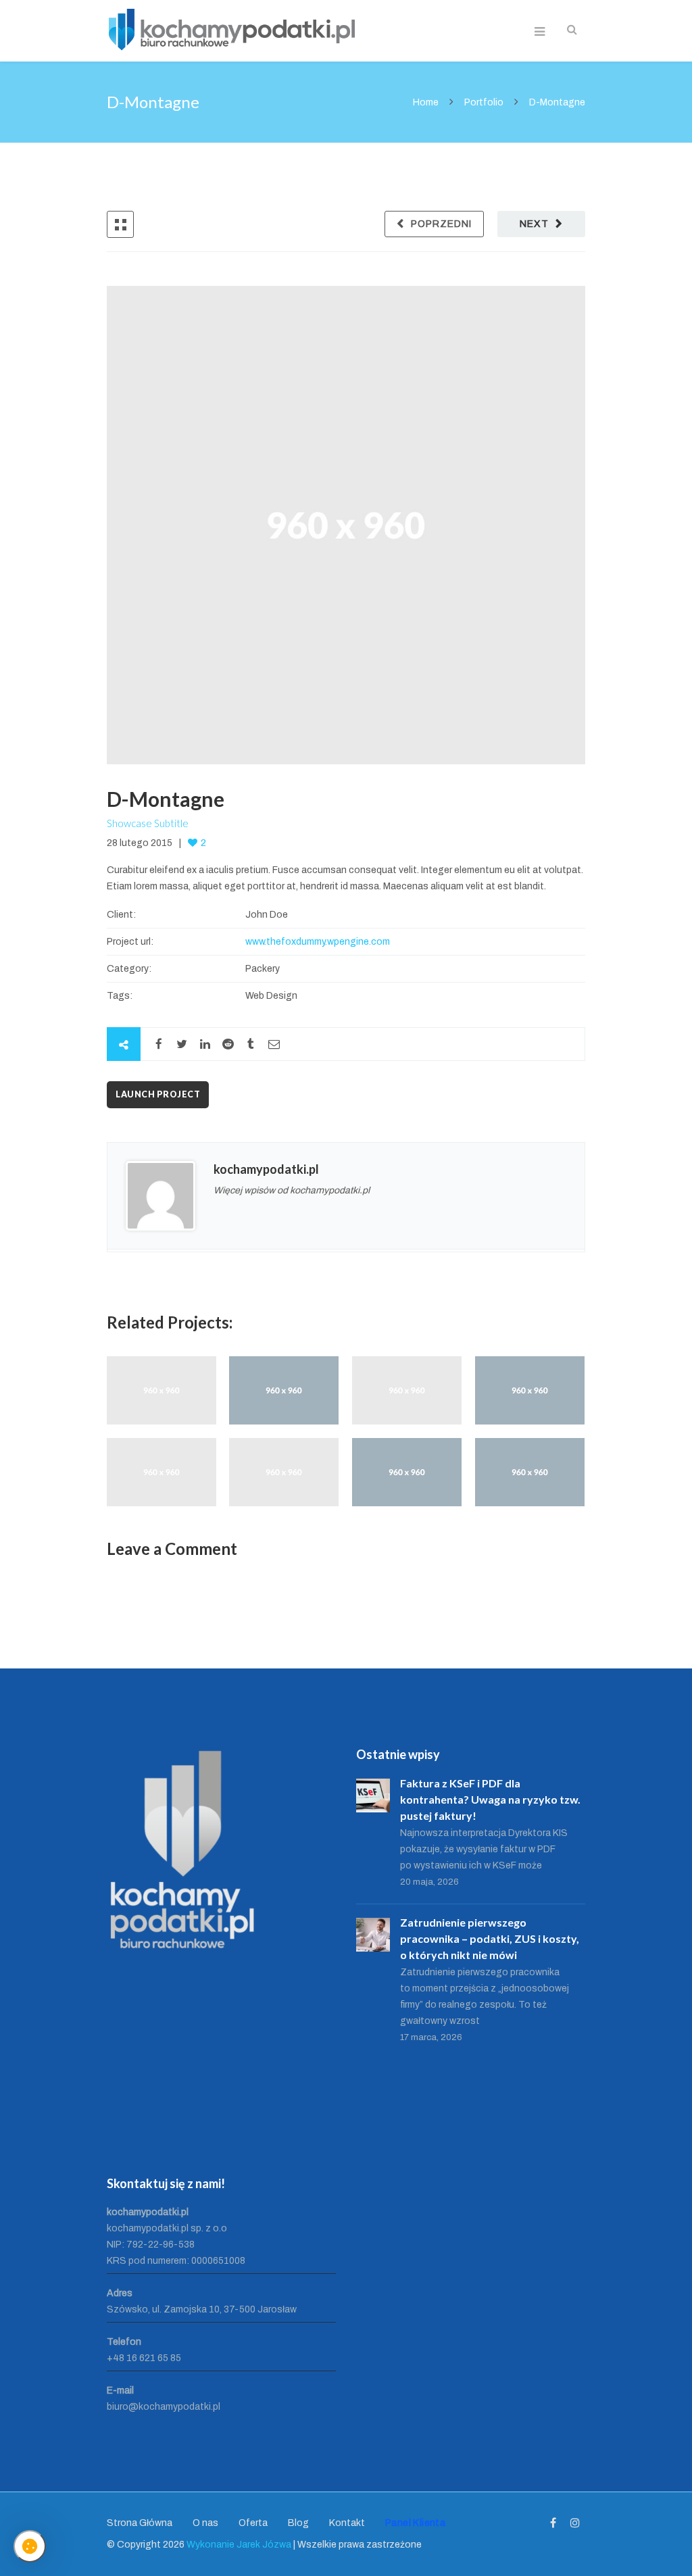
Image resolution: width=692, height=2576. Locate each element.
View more (162, 1390)
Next (534, 224)
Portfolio (484, 102)
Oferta (253, 2523)
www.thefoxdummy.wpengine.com (318, 942)
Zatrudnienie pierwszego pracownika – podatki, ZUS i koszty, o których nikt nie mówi (490, 1938)
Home (427, 102)
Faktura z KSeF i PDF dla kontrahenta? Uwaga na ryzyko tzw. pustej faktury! (490, 1799)
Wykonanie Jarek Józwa (239, 2545)
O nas (205, 2523)
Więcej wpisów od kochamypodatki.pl (292, 1190)
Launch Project (158, 1094)
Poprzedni (441, 224)
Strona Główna (140, 2523)
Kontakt (347, 2523)
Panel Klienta (415, 2523)
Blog (298, 2523)
